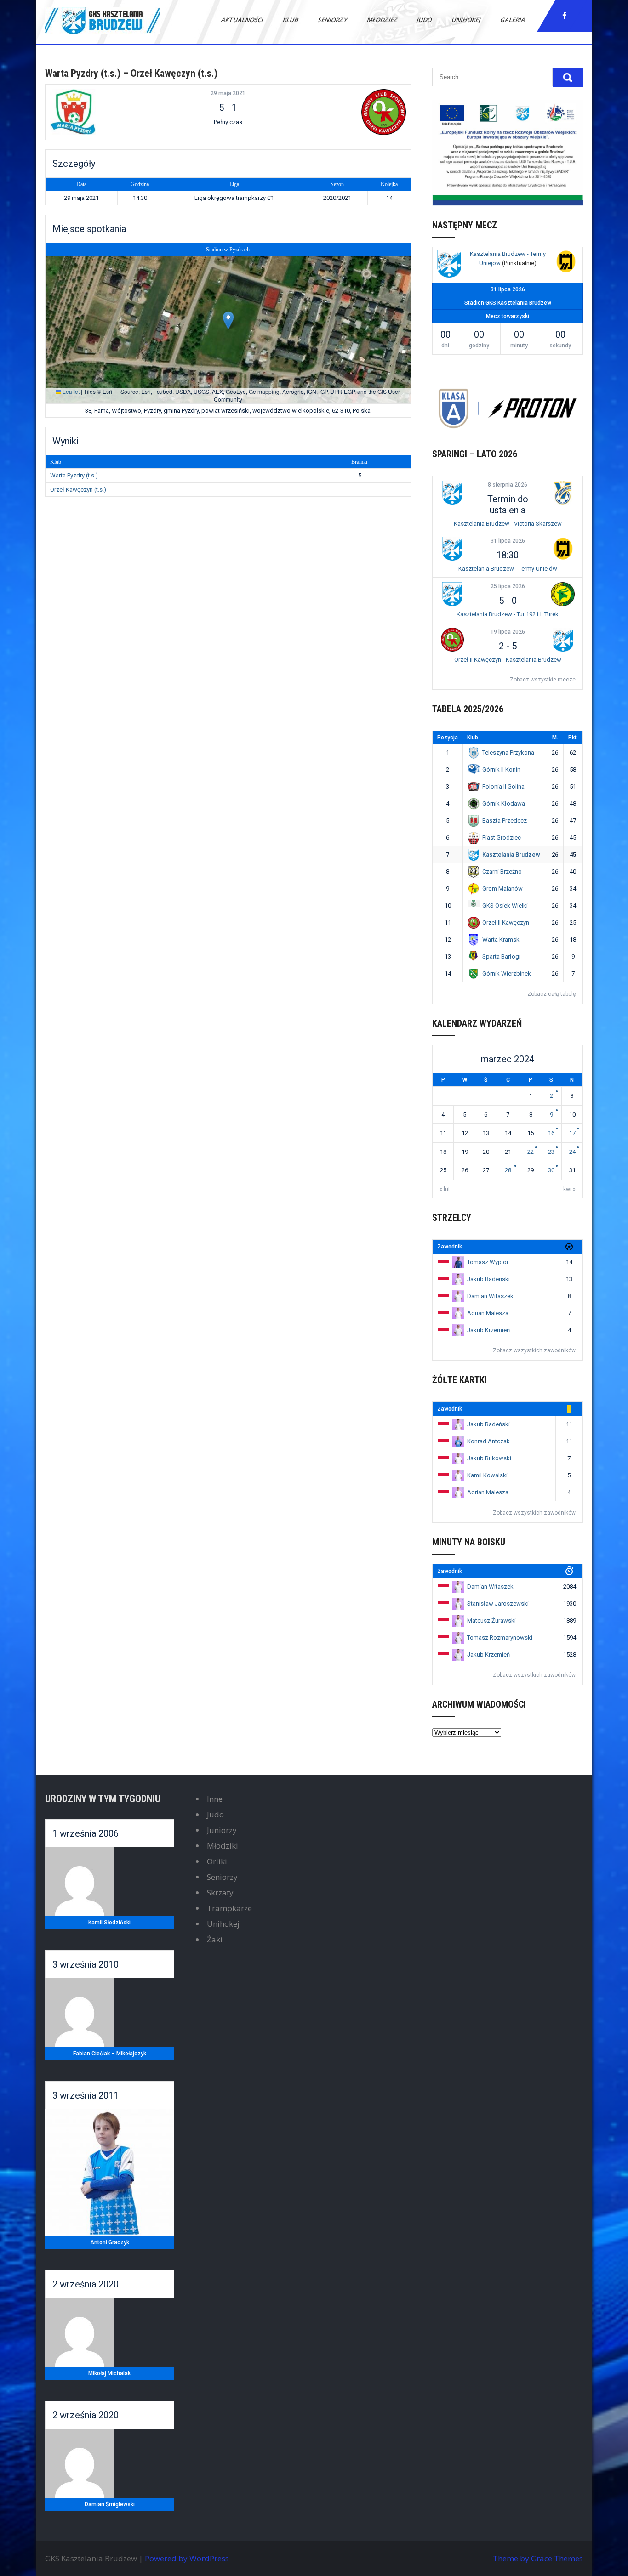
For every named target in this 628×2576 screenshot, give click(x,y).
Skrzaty (220, 1892)
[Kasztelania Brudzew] (449, 265)
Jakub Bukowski (489, 1458)
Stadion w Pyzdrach (228, 250)
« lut (445, 1189)
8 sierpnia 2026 (508, 485)
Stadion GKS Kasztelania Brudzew (508, 303)
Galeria (513, 20)
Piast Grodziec (502, 837)
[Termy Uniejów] (566, 263)
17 (572, 1133)
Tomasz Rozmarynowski (500, 1637)
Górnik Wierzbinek (507, 973)
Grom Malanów (502, 888)
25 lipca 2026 (508, 586)
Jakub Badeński (488, 1279)
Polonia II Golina (503, 786)
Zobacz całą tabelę (551, 994)
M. (555, 738)
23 (551, 1152)
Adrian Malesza (488, 1313)
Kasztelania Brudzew (511, 854)
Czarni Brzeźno (502, 871)
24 (572, 1152)
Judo (425, 20)
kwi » (569, 1189)
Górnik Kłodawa (504, 803)
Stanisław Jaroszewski (498, 1603)
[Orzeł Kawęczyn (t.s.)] (346, 112)
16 (551, 1133)
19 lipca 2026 (508, 632)
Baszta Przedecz (505, 820)
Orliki (217, 1861)
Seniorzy (333, 20)
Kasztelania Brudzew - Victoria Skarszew (508, 524)
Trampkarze (229, 1908)
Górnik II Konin (501, 769)
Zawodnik (450, 1247)
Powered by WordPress (187, 2558)
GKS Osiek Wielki (505, 905)
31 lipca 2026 (508, 541)
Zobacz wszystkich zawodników (534, 1350)
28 (508, 1170)
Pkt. (573, 738)
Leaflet (70, 391)
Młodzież (383, 20)
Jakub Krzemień (488, 1330)
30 (551, 1170)
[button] (228, 321)
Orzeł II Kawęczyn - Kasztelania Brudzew (508, 660)
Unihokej (467, 20)
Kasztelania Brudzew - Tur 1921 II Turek (508, 614)
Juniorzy (222, 1830)
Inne (215, 1799)
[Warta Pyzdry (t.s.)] (110, 112)
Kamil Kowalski (487, 1475)
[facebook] (565, 16)
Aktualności (243, 20)
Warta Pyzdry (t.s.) (74, 475)
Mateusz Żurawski (491, 1620)
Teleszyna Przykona (508, 752)
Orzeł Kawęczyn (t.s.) (78, 490)
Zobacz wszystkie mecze (543, 680)
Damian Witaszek (490, 1296)
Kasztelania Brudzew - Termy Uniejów (508, 569)
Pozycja (448, 738)
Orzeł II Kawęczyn (506, 922)
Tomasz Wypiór (488, 1262)
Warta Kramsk (501, 939)
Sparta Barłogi (501, 956)
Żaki (215, 1939)
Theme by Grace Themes (538, 2558)
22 (531, 1152)
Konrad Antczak (488, 1441)
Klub (291, 20)
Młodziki (223, 1846)
